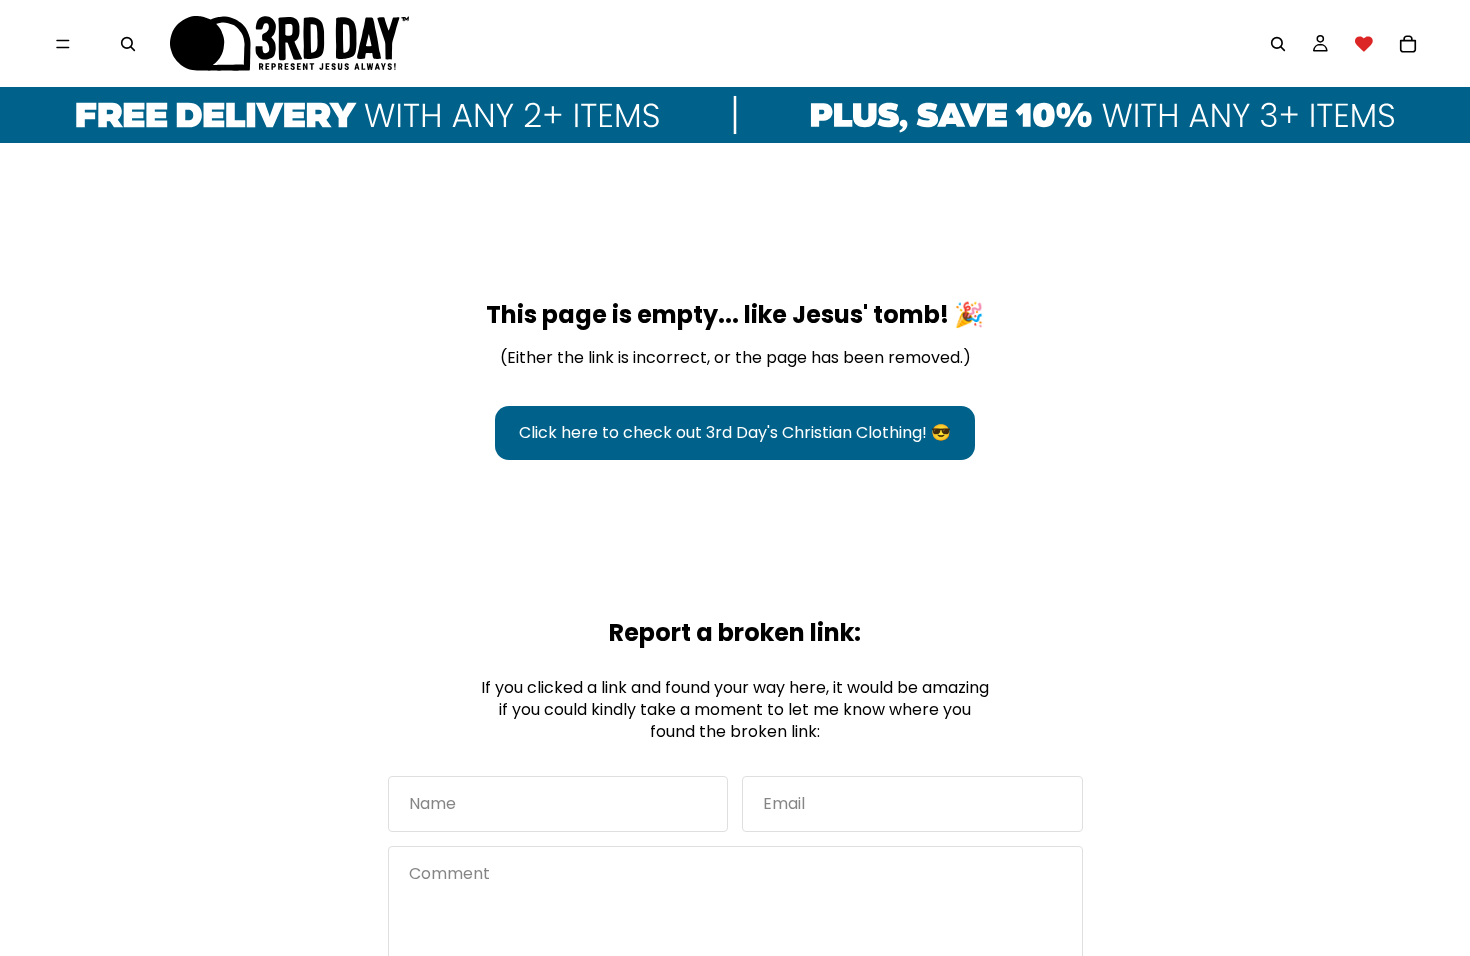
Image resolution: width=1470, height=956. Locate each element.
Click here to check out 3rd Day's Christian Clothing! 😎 (735, 432)
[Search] (128, 44)
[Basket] (1408, 44)
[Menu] (63, 44)
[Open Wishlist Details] (1364, 44)
